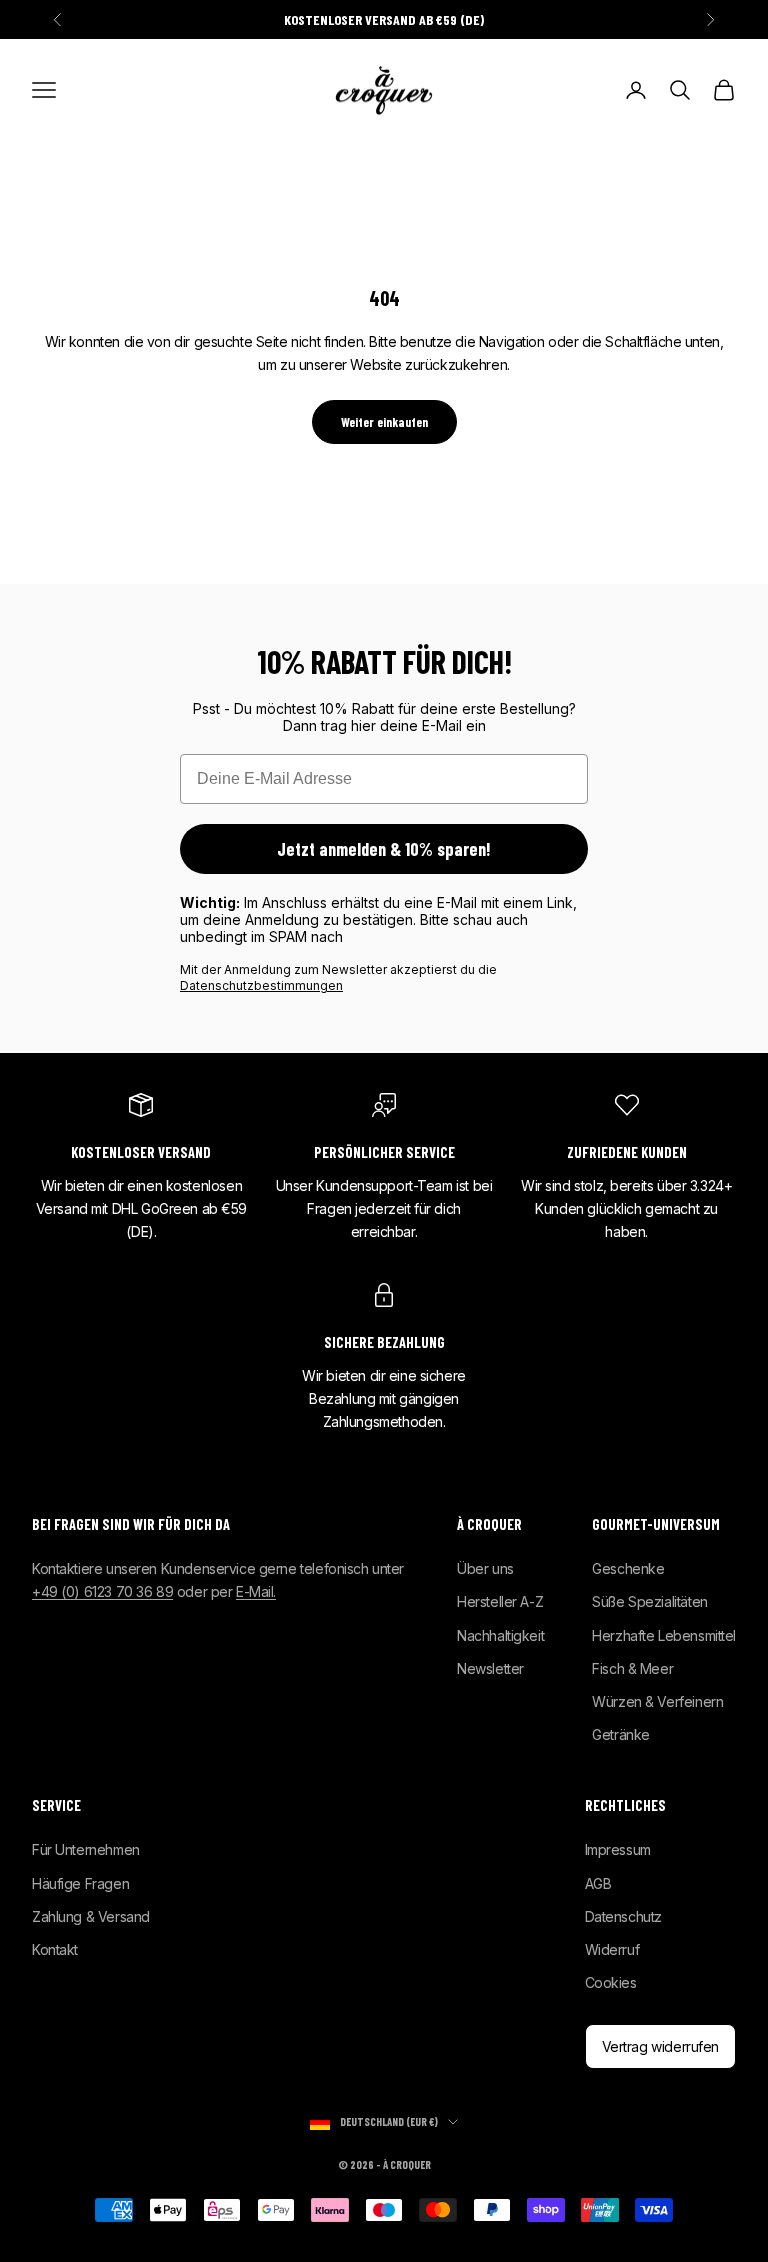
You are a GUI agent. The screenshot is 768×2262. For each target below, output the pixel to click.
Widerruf (612, 1949)
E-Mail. (256, 1591)
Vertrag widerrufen (660, 2046)
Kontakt (55, 1949)
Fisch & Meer (632, 1668)
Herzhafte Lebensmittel (664, 1635)
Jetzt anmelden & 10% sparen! (384, 849)
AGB (598, 1883)
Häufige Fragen (80, 1883)
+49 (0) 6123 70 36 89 (102, 1591)
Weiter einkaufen (384, 422)
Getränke (621, 1734)
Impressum (618, 1849)
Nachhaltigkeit (500, 1635)
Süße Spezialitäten (649, 1601)
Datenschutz (623, 1916)
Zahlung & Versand (91, 1916)
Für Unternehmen (86, 1849)
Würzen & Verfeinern (657, 1701)
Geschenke (628, 1568)
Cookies (611, 1982)
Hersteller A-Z (500, 1601)
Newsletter (490, 1668)
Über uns (485, 1568)
